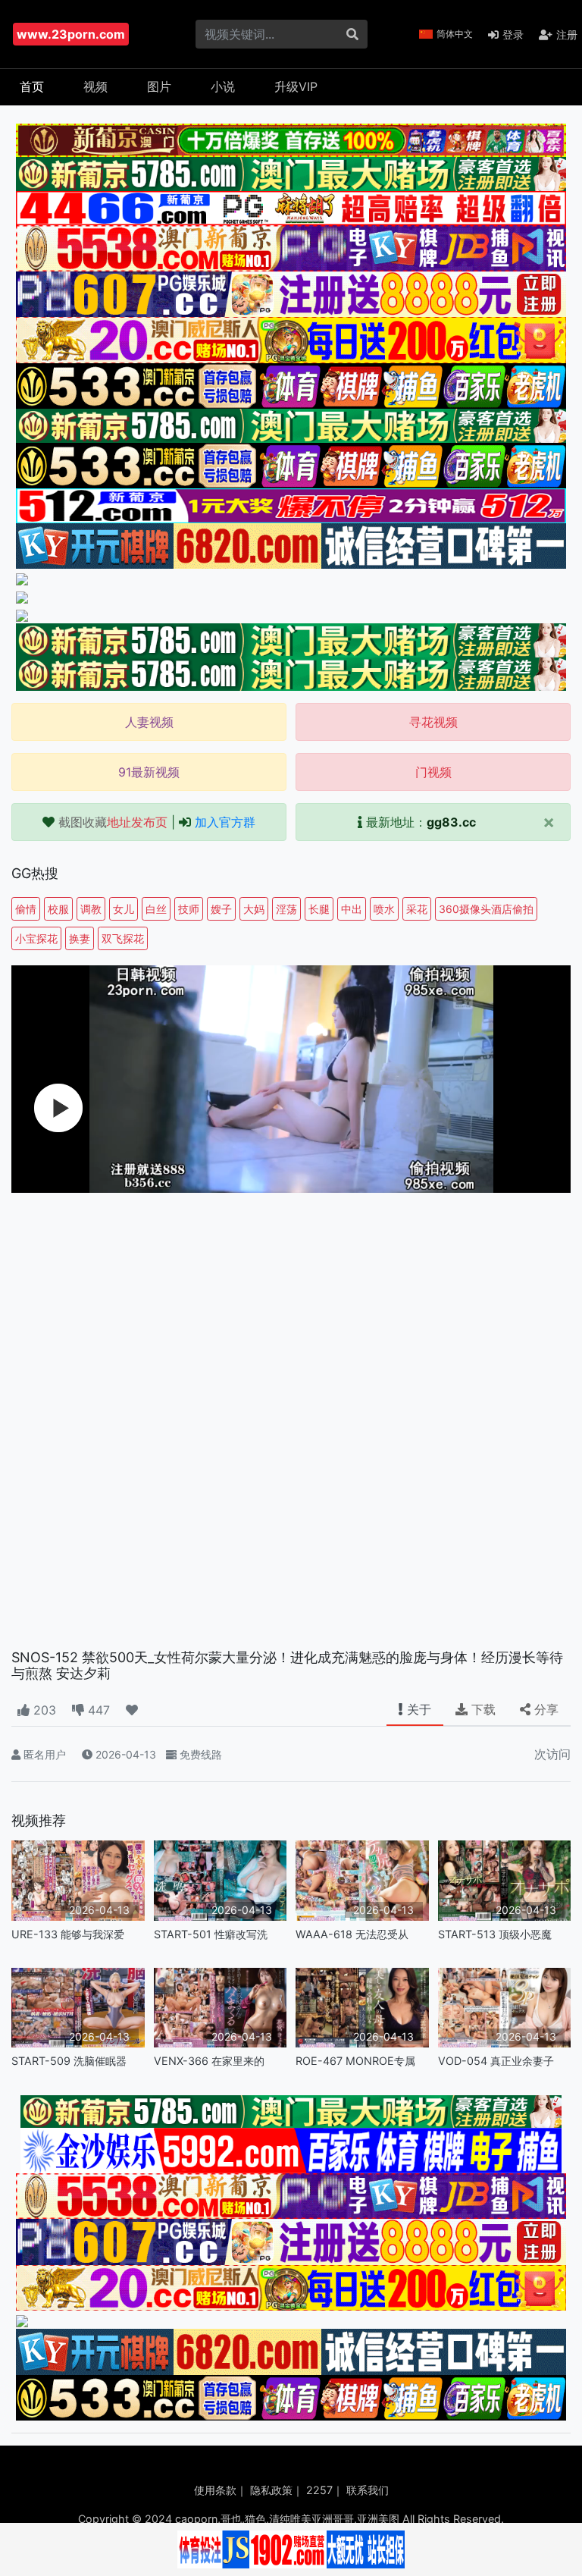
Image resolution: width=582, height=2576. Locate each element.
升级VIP (296, 86)
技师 (189, 909)
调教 (91, 909)
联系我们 (368, 2490)
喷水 (384, 909)
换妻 (80, 938)
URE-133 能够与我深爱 (68, 1934)
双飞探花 (123, 938)
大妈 (254, 909)
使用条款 (215, 2490)
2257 (319, 2490)
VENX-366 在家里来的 (209, 2061)
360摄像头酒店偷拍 (486, 909)
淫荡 (286, 909)
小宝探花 (36, 938)
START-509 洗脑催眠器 (69, 2061)
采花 (417, 909)
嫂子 (221, 909)
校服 (58, 909)
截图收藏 (113, 822)
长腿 (319, 909)
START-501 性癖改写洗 (211, 1934)
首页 (32, 86)
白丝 (156, 909)
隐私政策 (271, 2490)
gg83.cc (451, 822)
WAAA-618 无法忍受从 (352, 1934)
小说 (223, 86)
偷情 (26, 909)
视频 (95, 86)
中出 (352, 909)
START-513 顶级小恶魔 (495, 1934)
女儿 (124, 909)
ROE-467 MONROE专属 (355, 2061)
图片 (159, 86)
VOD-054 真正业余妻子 (496, 2061)
